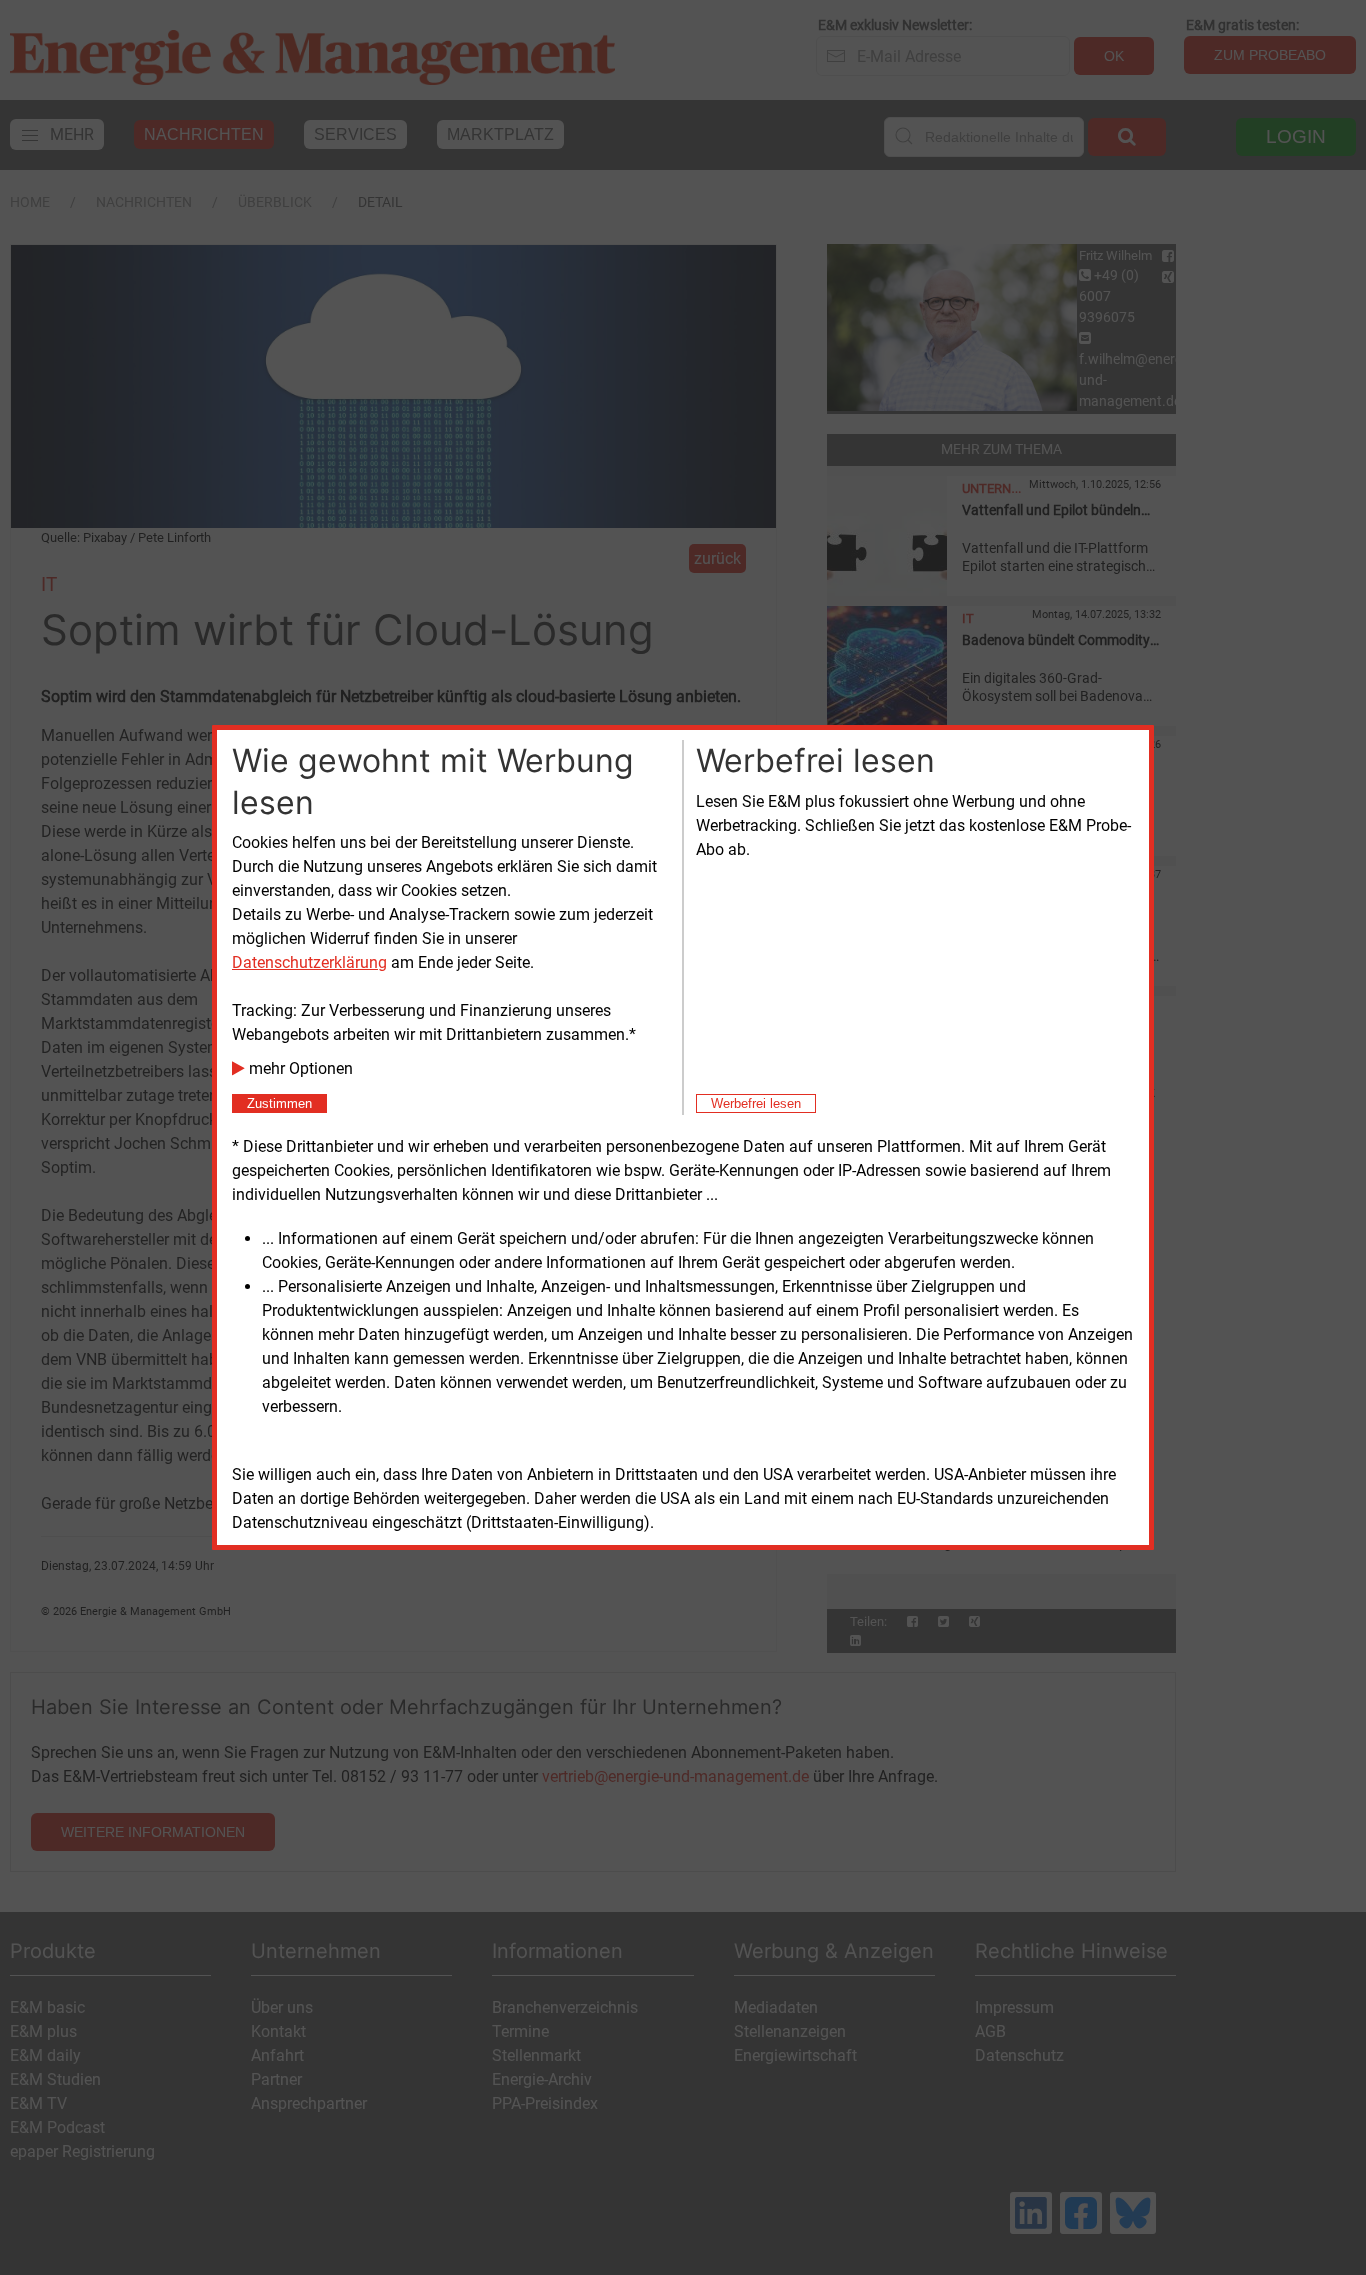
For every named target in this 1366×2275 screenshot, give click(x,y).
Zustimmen (279, 1103)
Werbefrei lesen (756, 1103)
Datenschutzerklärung (309, 962)
